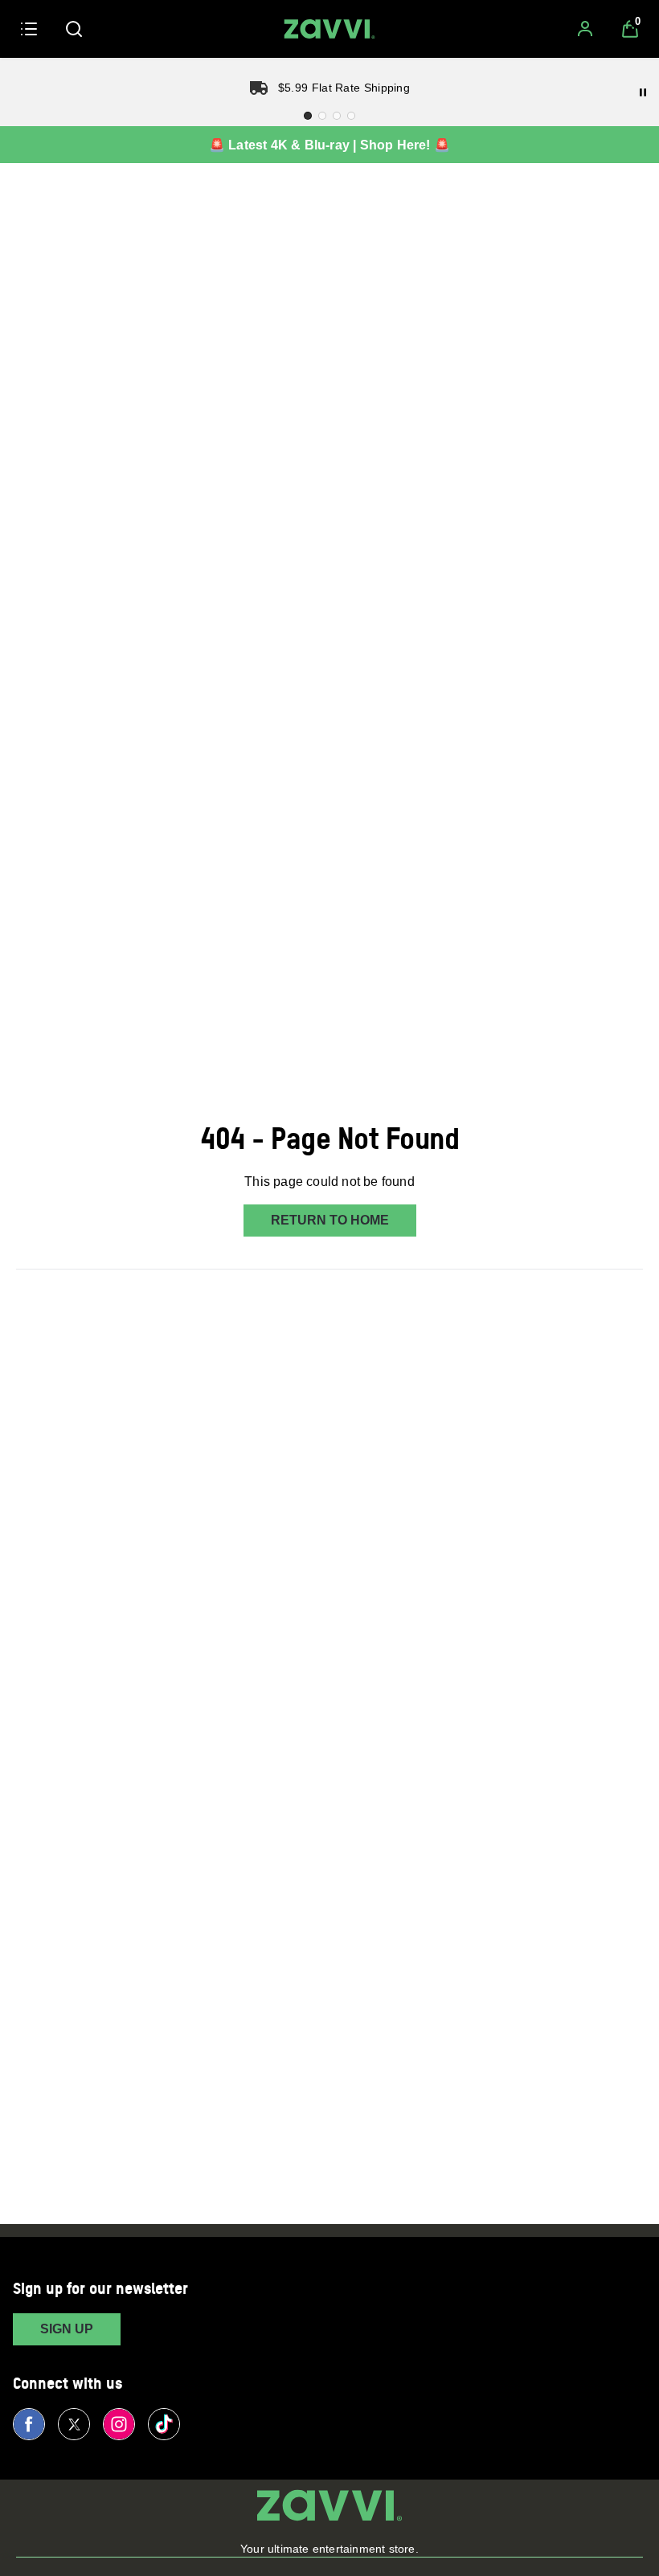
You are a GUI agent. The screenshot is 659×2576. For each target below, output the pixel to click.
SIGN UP (67, 2329)
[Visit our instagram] (119, 2424)
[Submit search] (74, 29)
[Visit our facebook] (29, 2424)
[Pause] (643, 92)
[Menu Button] (29, 29)
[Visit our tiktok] (164, 2424)
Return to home (330, 1220)
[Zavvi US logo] (329, 29)
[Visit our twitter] (74, 2424)
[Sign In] (585, 29)
